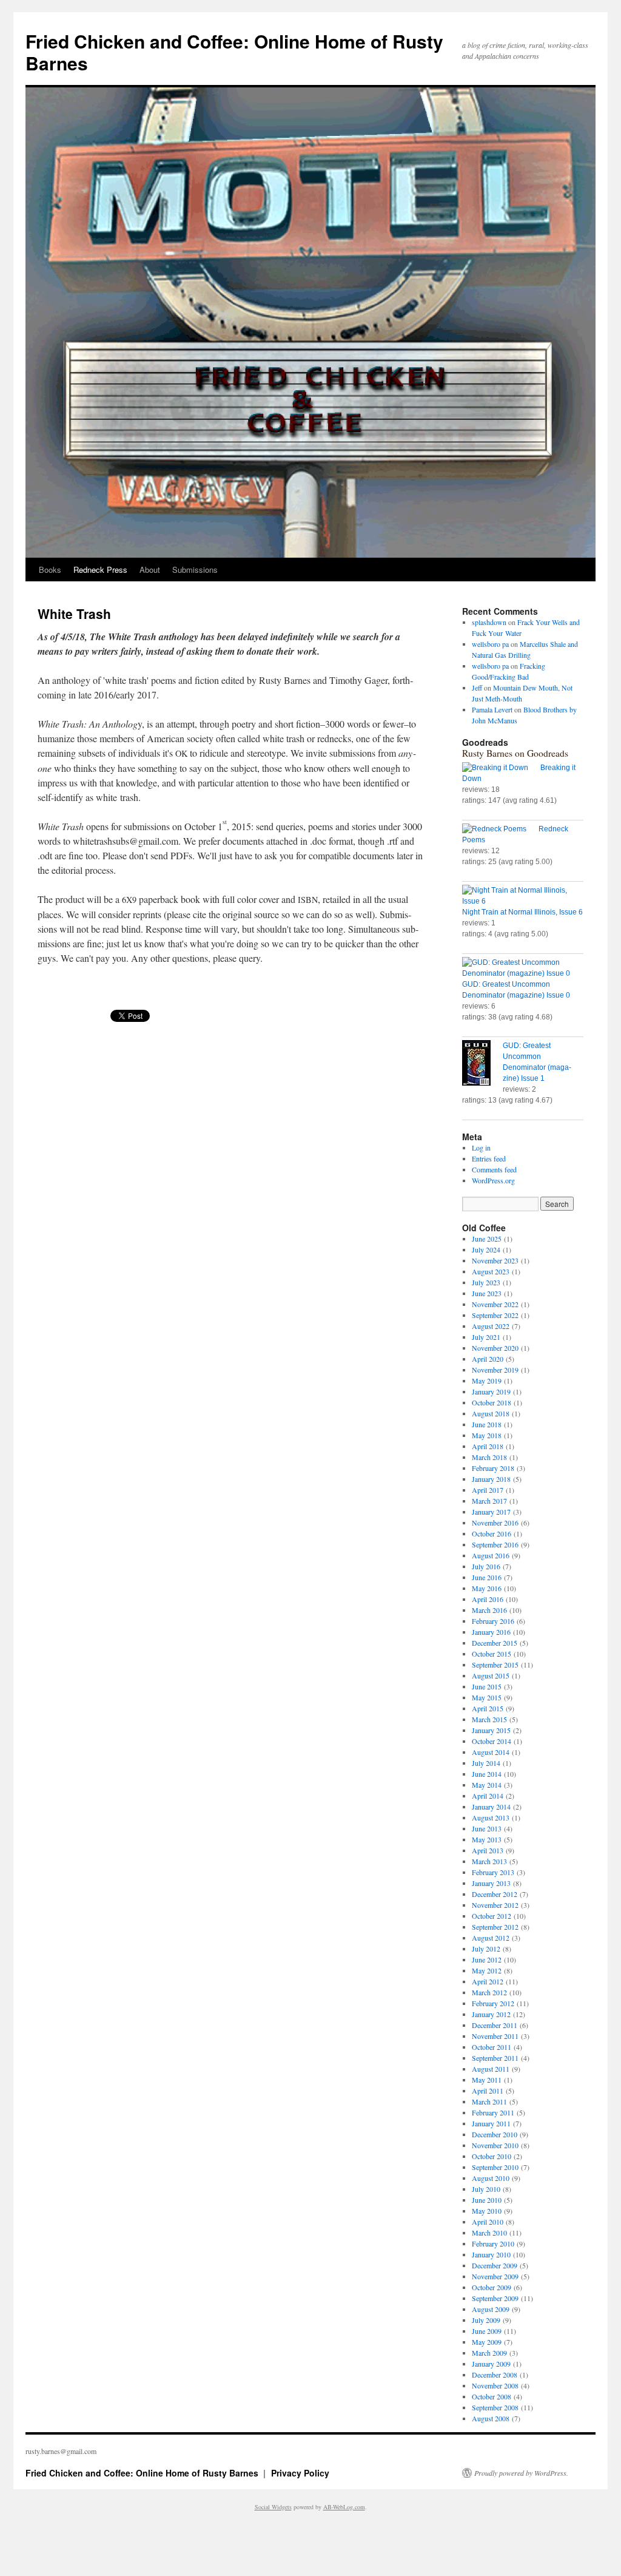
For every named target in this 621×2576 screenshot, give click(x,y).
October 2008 (492, 2396)
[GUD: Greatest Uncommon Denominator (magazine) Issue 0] (523, 968)
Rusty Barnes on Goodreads (515, 753)
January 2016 (491, 1632)
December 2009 (495, 2265)
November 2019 (495, 1370)
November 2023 (495, 1260)
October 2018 (492, 1402)
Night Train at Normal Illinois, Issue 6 (522, 912)
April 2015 (488, 1708)
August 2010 (491, 2178)
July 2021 (486, 1337)
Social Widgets (273, 2507)
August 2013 (491, 1817)
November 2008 (495, 2385)
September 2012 (495, 1927)
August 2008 (491, 2418)
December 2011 (495, 2025)
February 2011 (493, 2112)
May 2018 (487, 1435)
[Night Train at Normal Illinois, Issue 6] (523, 896)
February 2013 (493, 1872)
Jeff (477, 688)
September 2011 (495, 2058)
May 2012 (487, 1970)
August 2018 (491, 1413)
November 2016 (495, 1523)
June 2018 (487, 1424)
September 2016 (495, 1544)
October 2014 (492, 1741)
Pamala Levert (492, 709)
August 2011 (491, 2069)
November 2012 (495, 1905)
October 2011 (492, 2047)
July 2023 (486, 1282)
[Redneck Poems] (500, 829)
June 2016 (487, 1577)
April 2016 (488, 1599)
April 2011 (488, 2091)
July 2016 (486, 1566)
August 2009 (491, 2309)
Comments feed (494, 1169)
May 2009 (487, 2342)
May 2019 (487, 1381)
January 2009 (491, 2364)
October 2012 (492, 1916)
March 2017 (489, 1501)
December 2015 (495, 1643)
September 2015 (495, 1665)
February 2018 (493, 1468)
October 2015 (492, 1654)
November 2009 (495, 2276)
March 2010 (489, 2233)
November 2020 (495, 1348)
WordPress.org (493, 1180)
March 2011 (489, 2101)
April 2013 (488, 1850)
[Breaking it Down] (501, 768)
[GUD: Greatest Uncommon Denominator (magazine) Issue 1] (482, 1064)
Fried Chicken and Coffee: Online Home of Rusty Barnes (234, 52)
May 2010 (487, 2211)
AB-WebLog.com (344, 2507)
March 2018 (489, 1457)
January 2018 (491, 1479)
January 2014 (491, 1807)
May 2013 (487, 1839)
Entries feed (489, 1158)
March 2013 (489, 1861)
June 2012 (487, 1959)
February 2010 (493, 2243)
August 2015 (491, 1675)
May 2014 (487, 1785)
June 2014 (487, 1774)
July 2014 (486, 1763)
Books (50, 570)
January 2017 (491, 1512)
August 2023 (491, 1271)
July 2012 (486, 1949)
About (150, 570)
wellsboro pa (490, 644)
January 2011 (491, 2123)
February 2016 (493, 1621)
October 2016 (492, 1533)
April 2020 (488, 1359)
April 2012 (488, 1981)
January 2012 (491, 2014)
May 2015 (487, 1697)
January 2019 (491, 1391)
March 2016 (489, 1610)
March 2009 (489, 2353)
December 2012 (495, 1894)
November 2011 (495, 2036)
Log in (481, 1148)
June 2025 (487, 1239)
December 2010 (495, 2134)
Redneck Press (100, 570)
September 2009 (495, 2298)
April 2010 (488, 2222)
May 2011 (487, 2080)
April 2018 (488, 1446)
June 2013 (487, 1828)
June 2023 (487, 1293)
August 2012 (491, 1938)
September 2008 (495, 2407)
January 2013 (491, 1883)
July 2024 (486, 1249)
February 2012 (493, 2003)
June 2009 (487, 2331)
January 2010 (491, 2254)
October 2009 (492, 2287)
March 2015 (489, 1719)
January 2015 (491, 1730)
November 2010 (495, 2145)
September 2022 (495, 1315)
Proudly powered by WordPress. (521, 2473)
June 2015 (487, 1686)
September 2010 (495, 2167)
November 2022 (495, 1304)
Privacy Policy (300, 2473)
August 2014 (491, 1752)
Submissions (195, 570)
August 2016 (491, 1555)
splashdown (489, 622)
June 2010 (487, 2200)
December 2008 (495, 2375)
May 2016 (487, 1588)
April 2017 (488, 1490)
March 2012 (489, 1992)
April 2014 (488, 1796)
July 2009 (486, 2320)
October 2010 (492, 2156)
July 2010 (486, 2189)
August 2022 (491, 1326)
